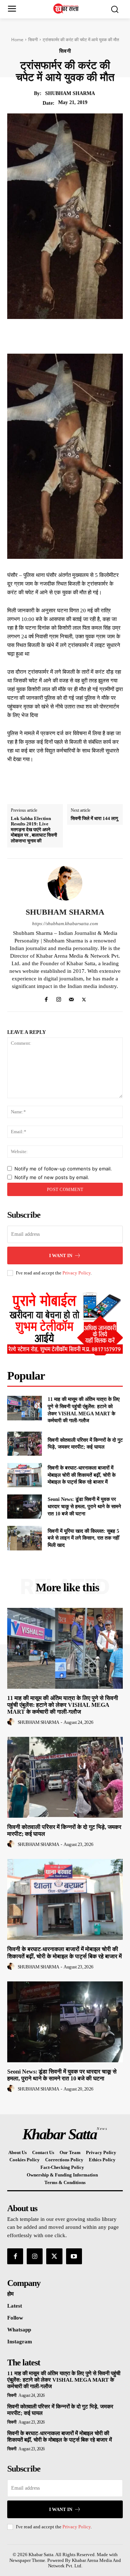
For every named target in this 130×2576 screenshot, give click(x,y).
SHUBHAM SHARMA (70, 93)
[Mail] (71, 998)
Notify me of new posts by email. (52, 1177)
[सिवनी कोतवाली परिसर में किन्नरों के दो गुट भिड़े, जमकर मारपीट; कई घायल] (25, 1444)
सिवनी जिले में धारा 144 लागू (94, 818)
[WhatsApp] (93, 336)
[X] (60, 336)
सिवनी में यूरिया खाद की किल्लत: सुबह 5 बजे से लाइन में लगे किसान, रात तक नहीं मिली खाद (83, 1538)
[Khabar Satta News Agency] (67, 8)
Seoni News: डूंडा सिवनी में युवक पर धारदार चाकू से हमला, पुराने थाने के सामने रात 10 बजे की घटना (84, 1506)
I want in (61, 1255)
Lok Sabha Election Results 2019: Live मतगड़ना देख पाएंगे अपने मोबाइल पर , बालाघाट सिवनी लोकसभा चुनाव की (34, 830)
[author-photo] (12, 1722)
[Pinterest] (76, 336)
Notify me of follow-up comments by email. (63, 1169)
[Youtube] (74, 2256)
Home (17, 40)
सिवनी (33, 40)
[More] (110, 336)
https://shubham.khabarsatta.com (65, 924)
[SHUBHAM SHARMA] (65, 883)
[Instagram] (59, 998)
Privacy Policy (77, 1273)
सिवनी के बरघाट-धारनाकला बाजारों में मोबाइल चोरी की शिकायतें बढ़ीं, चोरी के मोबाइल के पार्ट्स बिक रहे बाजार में (82, 1475)
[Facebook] (43, 336)
